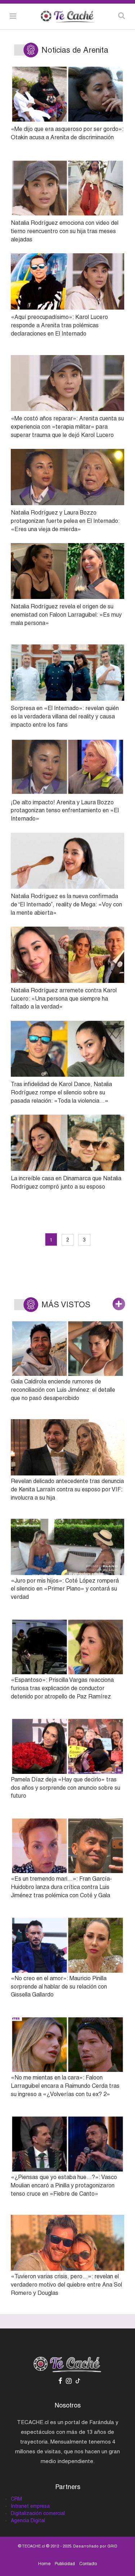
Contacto (88, 2564)
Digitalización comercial (38, 2513)
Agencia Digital (28, 2520)
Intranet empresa (30, 2506)
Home (44, 2564)
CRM (16, 2499)
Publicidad (65, 2564)
